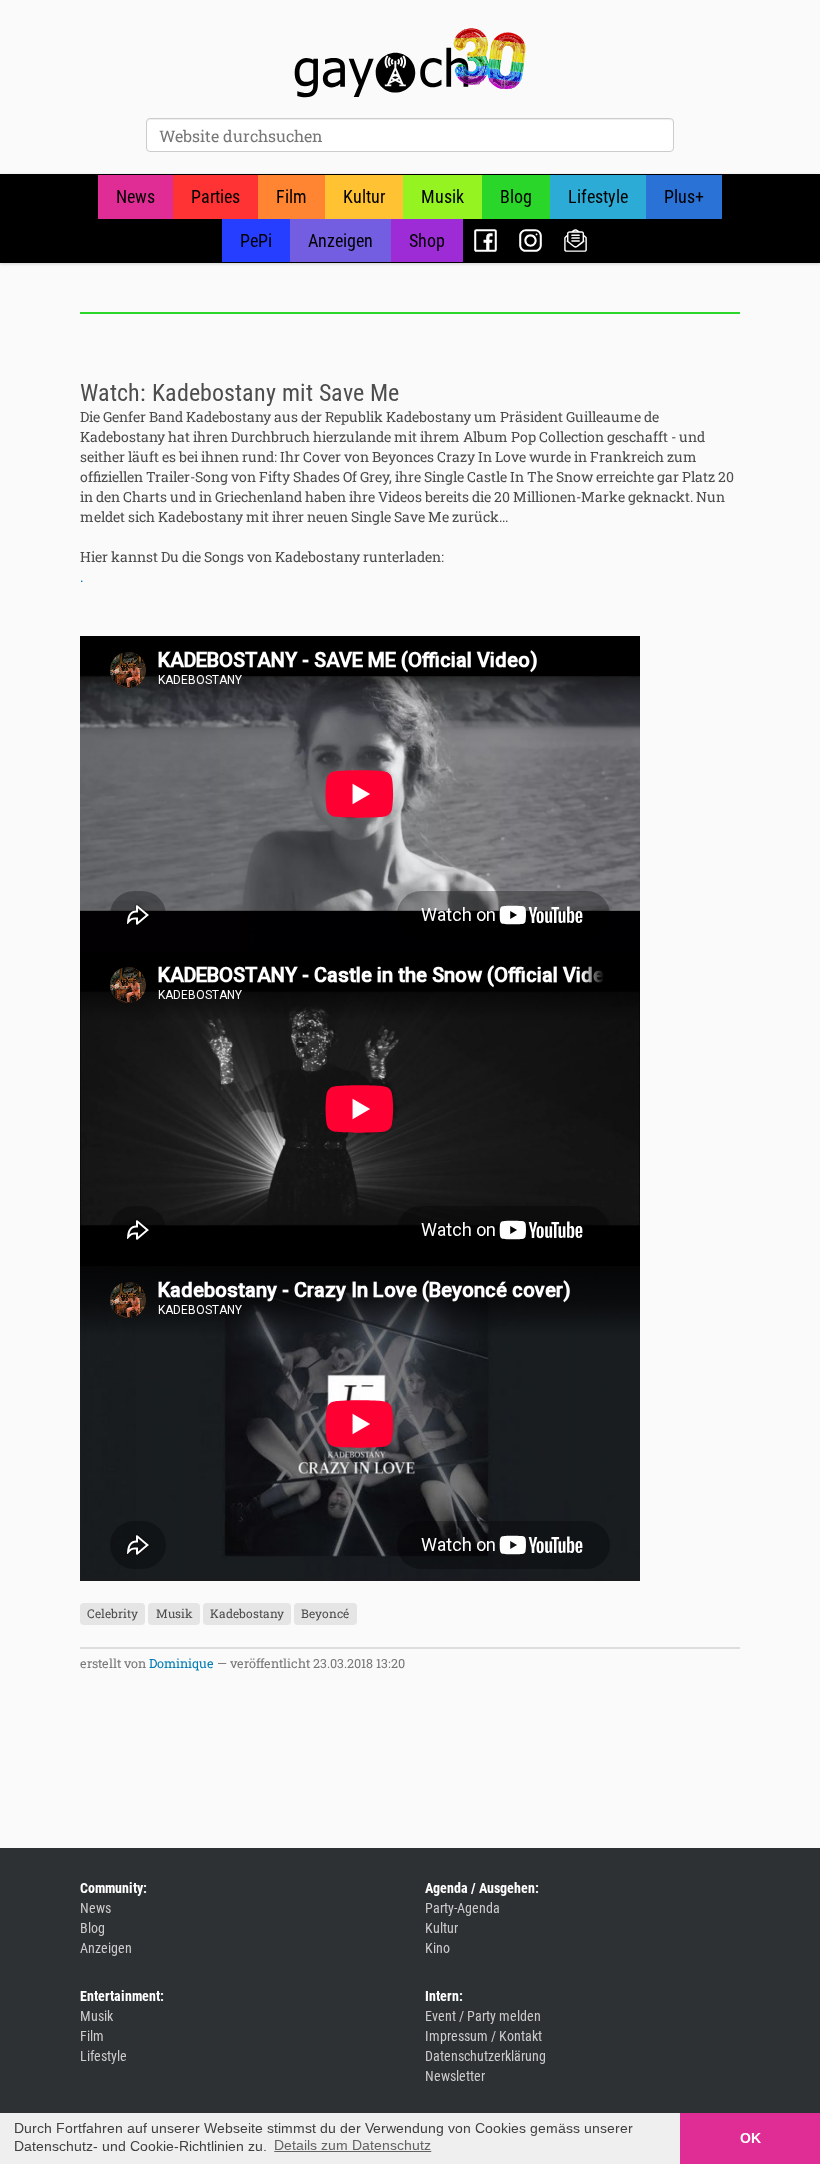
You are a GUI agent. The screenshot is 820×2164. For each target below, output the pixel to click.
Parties (215, 196)
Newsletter (575, 240)
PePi (256, 240)
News (135, 196)
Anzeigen (340, 240)
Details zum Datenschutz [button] (352, 2145)
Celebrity (112, 1614)
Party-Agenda (462, 1908)
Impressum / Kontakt (483, 2036)
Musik (442, 196)
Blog (516, 196)
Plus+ (684, 196)
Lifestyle (598, 196)
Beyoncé (325, 1614)
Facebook (485, 240)
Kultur (364, 196)
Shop (427, 240)
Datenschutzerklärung (485, 2056)
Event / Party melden (483, 2016)
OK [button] (750, 2138)
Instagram (530, 240)
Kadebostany (247, 1614)
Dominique (181, 1663)
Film (291, 196)
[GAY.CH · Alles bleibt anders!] (410, 63)
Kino (437, 1948)
